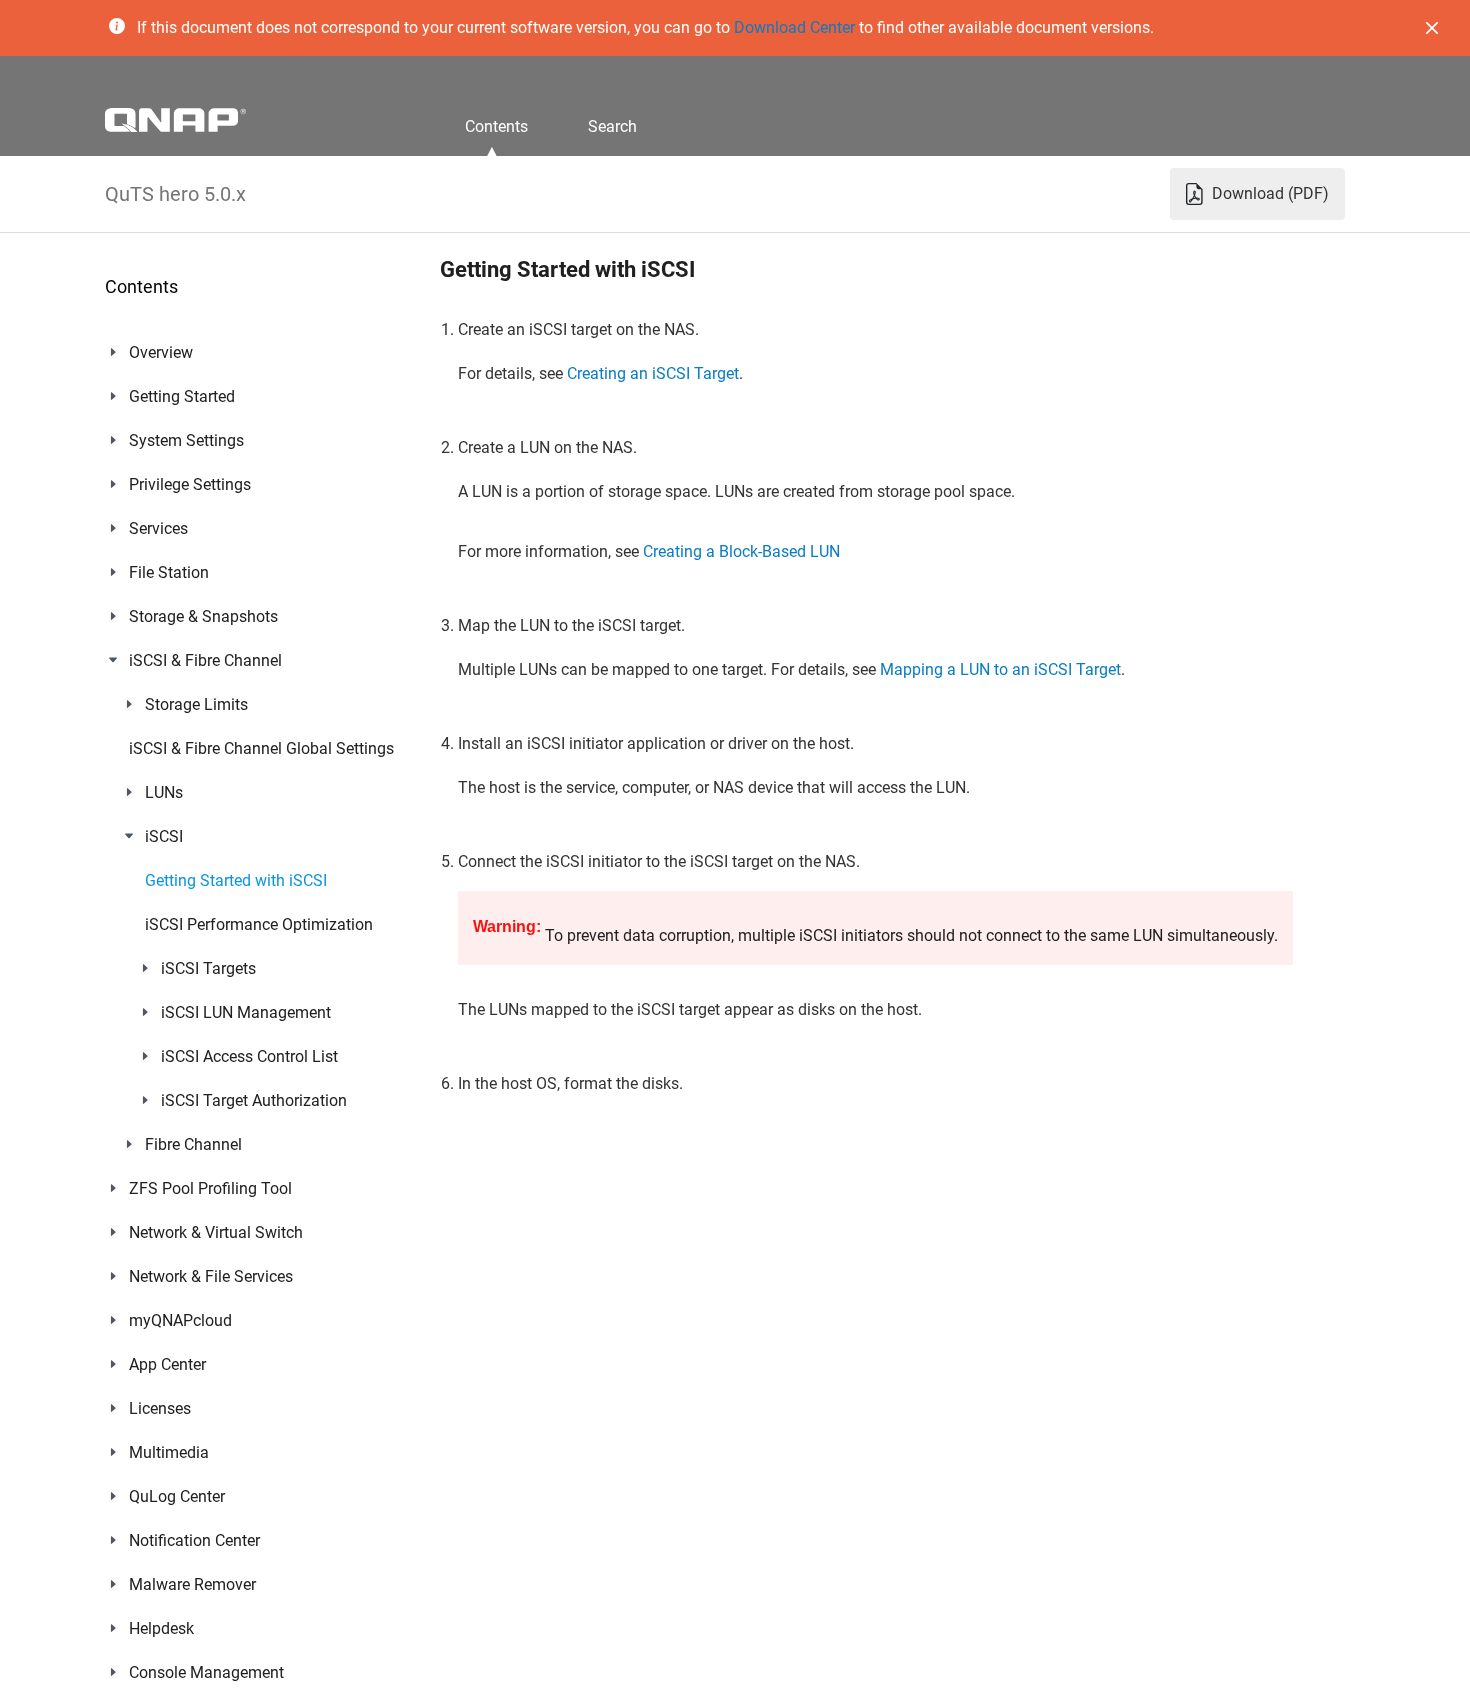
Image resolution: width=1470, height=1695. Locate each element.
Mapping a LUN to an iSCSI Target (1000, 669)
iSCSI (164, 836)
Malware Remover (192, 1584)
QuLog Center (177, 1496)
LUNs (164, 792)
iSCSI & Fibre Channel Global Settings (261, 748)
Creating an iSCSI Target (653, 373)
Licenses (160, 1408)
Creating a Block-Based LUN (741, 551)
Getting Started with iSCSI (236, 880)
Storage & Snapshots (203, 616)
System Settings (186, 440)
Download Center (794, 27)
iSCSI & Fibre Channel (205, 660)
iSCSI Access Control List (249, 1056)
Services (158, 528)
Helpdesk (161, 1628)
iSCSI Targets (208, 968)
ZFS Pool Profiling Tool (210, 1188)
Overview (161, 352)
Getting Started (182, 396)
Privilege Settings (190, 484)
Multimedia (169, 1452)
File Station (169, 572)
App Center (167, 1364)
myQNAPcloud (180, 1320)
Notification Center (194, 1540)
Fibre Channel (193, 1144)
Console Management (206, 1672)
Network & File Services (211, 1276)
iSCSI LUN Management (246, 1012)
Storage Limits (196, 704)
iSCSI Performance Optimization (259, 924)
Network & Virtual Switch (216, 1232)
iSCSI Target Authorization (254, 1100)
